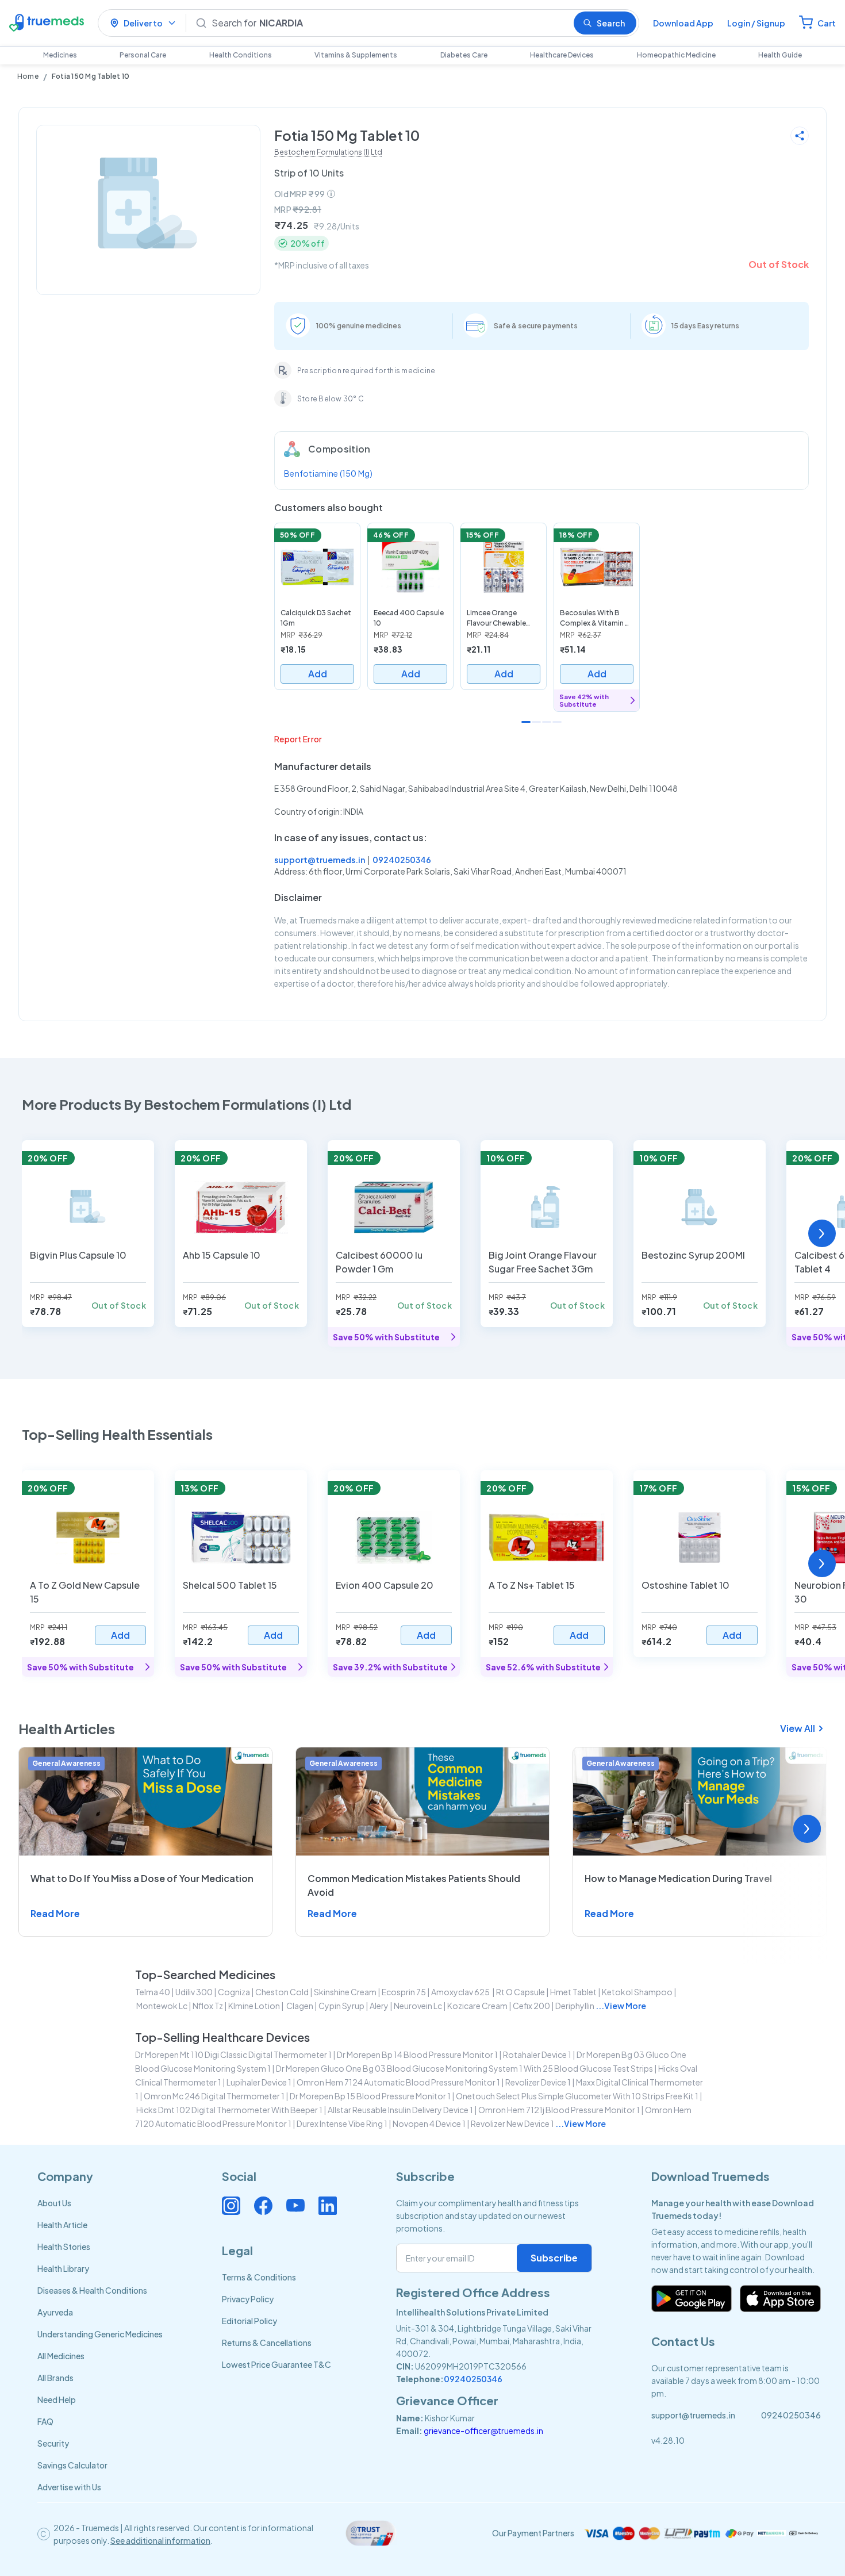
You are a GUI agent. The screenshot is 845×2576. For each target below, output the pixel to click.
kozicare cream (477, 2006)
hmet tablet (573, 1992)
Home (28, 76)
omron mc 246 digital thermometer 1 (214, 2096)
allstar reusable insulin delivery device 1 (400, 2110)
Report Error (298, 739)
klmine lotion (254, 2006)
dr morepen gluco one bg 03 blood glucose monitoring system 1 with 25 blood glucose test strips (464, 2068)
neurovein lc (418, 2006)
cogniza (234, 1992)
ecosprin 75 (404, 1992)
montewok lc (162, 2006)
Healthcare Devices (562, 55)
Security (53, 2443)
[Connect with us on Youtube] (295, 2206)
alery (379, 2006)
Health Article (62, 2225)
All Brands (55, 2378)
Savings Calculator (72, 2465)
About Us (54, 2203)
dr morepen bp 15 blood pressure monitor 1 (370, 2096)
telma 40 (153, 1992)
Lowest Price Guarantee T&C (276, 2364)
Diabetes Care (464, 55)
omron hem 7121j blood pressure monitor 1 (559, 2110)
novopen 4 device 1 (429, 2123)
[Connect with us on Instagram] (231, 2206)
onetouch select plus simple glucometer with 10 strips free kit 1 (577, 2096)
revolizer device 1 (538, 2082)
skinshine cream (345, 1992)
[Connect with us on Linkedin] (328, 2206)
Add (318, 674)
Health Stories (64, 2247)
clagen (299, 2006)
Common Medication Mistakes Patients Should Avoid (414, 1885)
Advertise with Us (69, 2487)
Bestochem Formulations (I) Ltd (328, 152)
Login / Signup (756, 23)
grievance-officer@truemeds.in (483, 2431)
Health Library (63, 2268)
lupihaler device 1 (259, 2082)
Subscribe (554, 2258)
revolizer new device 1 (512, 2123)
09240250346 (402, 860)
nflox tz (208, 2006)
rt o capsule (521, 1992)
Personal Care (143, 55)
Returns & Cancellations (267, 2343)
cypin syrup (341, 2006)
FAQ (45, 2421)
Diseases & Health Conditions (92, 2290)
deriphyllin (575, 2006)
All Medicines (61, 2356)
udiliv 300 (194, 1992)
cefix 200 (531, 2006)
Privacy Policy (248, 2299)
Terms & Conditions (259, 2277)
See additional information (160, 2540)
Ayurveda (55, 2312)
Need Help (57, 2399)
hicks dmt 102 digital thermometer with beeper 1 (229, 2110)
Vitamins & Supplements (356, 55)
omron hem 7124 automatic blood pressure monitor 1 (398, 2082)
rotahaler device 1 (537, 2054)
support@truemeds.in (320, 860)
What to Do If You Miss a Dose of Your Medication (142, 1878)
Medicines (60, 55)
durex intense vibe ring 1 (342, 2123)
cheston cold (282, 1992)
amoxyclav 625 (461, 1992)
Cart (827, 23)
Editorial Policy (249, 2321)
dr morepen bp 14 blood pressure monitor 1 (417, 2054)
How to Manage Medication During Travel (678, 1878)
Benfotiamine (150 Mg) (328, 473)
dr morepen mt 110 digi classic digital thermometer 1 (233, 2054)
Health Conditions (241, 55)
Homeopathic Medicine (676, 55)
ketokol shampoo (637, 1992)
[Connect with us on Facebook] (263, 2206)
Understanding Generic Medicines (100, 2334)
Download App (683, 23)
